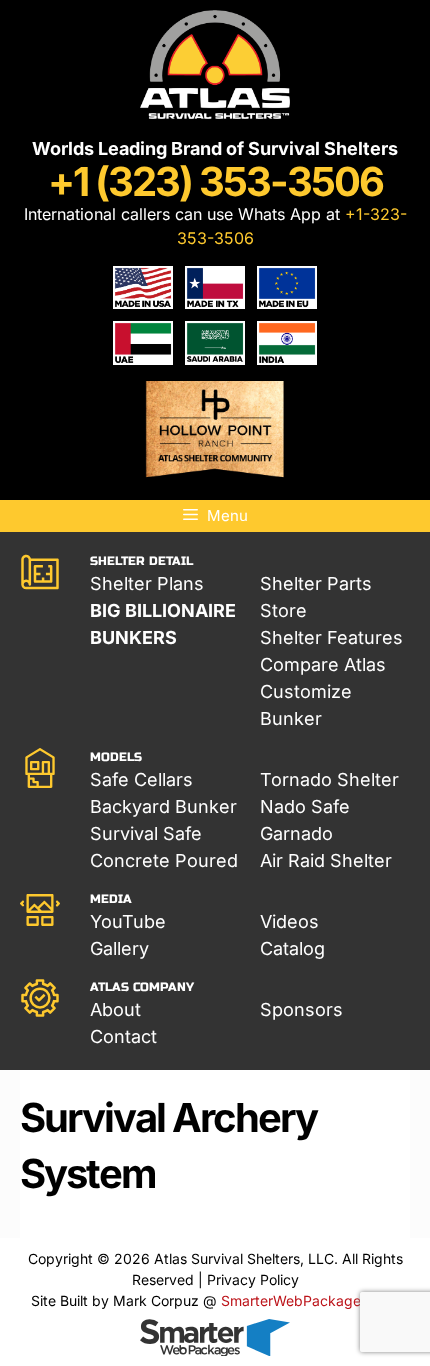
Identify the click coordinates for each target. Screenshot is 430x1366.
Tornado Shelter (329, 779)
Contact (123, 1036)
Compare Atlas (323, 664)
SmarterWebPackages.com (310, 1300)
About (115, 1009)
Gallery (119, 948)
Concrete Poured (164, 860)
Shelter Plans (147, 583)
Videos (289, 921)
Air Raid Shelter (326, 860)
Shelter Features (331, 637)
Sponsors (301, 1009)
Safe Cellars (141, 779)
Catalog (292, 948)
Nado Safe (305, 806)
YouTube (128, 921)
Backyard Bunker (163, 806)
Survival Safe (146, 833)
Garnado (296, 833)
